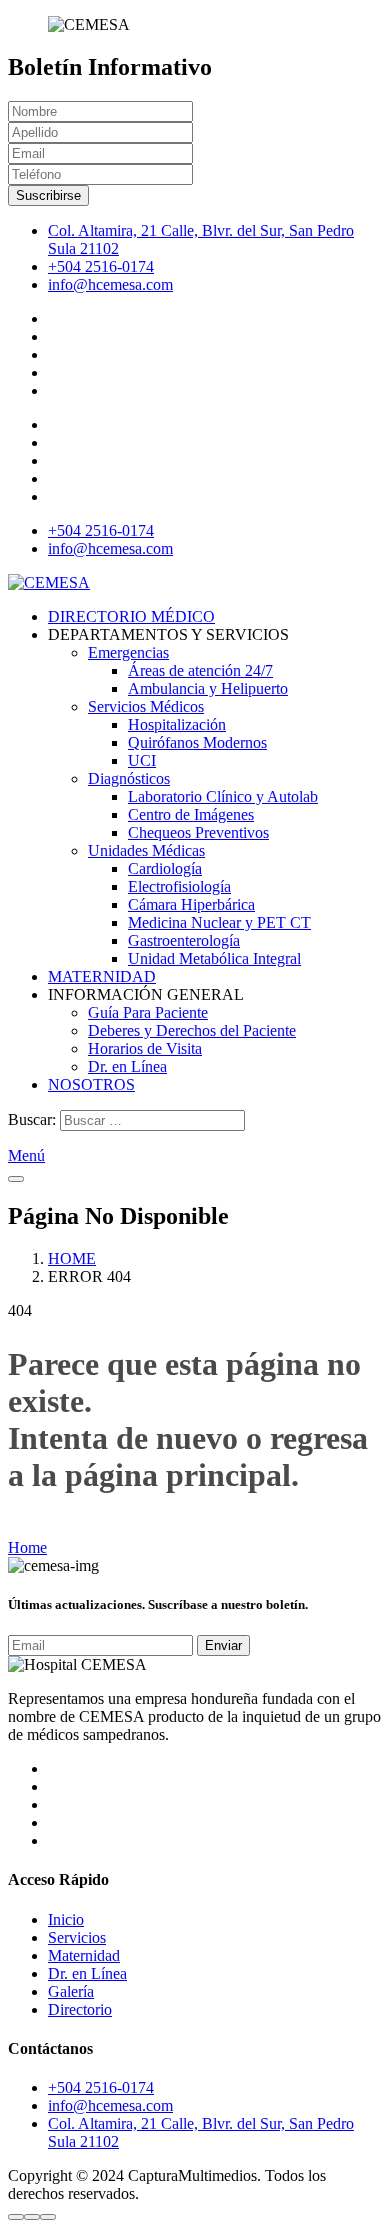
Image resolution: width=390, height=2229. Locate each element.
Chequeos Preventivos (198, 832)
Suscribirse (48, 195)
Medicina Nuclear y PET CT (219, 922)
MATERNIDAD (102, 976)
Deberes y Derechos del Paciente (192, 1030)
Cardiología (165, 868)
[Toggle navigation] (16, 1179)
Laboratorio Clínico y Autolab (223, 796)
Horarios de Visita (145, 1048)
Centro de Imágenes (191, 814)
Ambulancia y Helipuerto (208, 688)
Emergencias (128, 652)
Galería (71, 1991)
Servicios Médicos (146, 706)
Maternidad (84, 1955)
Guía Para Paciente (148, 1012)
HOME (72, 1258)
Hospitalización (177, 724)
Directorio (80, 2009)
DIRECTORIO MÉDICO (131, 616)
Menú (26, 1155)
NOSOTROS (91, 1084)
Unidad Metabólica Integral (214, 958)
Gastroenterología (184, 940)
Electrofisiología (179, 886)
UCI (142, 760)
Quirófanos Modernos (197, 742)
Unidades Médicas (146, 850)
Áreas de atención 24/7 (200, 670)
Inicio (66, 1919)
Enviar (223, 1645)
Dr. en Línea (127, 1066)
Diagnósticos (129, 778)
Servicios (77, 1937)
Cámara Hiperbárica (191, 904)
